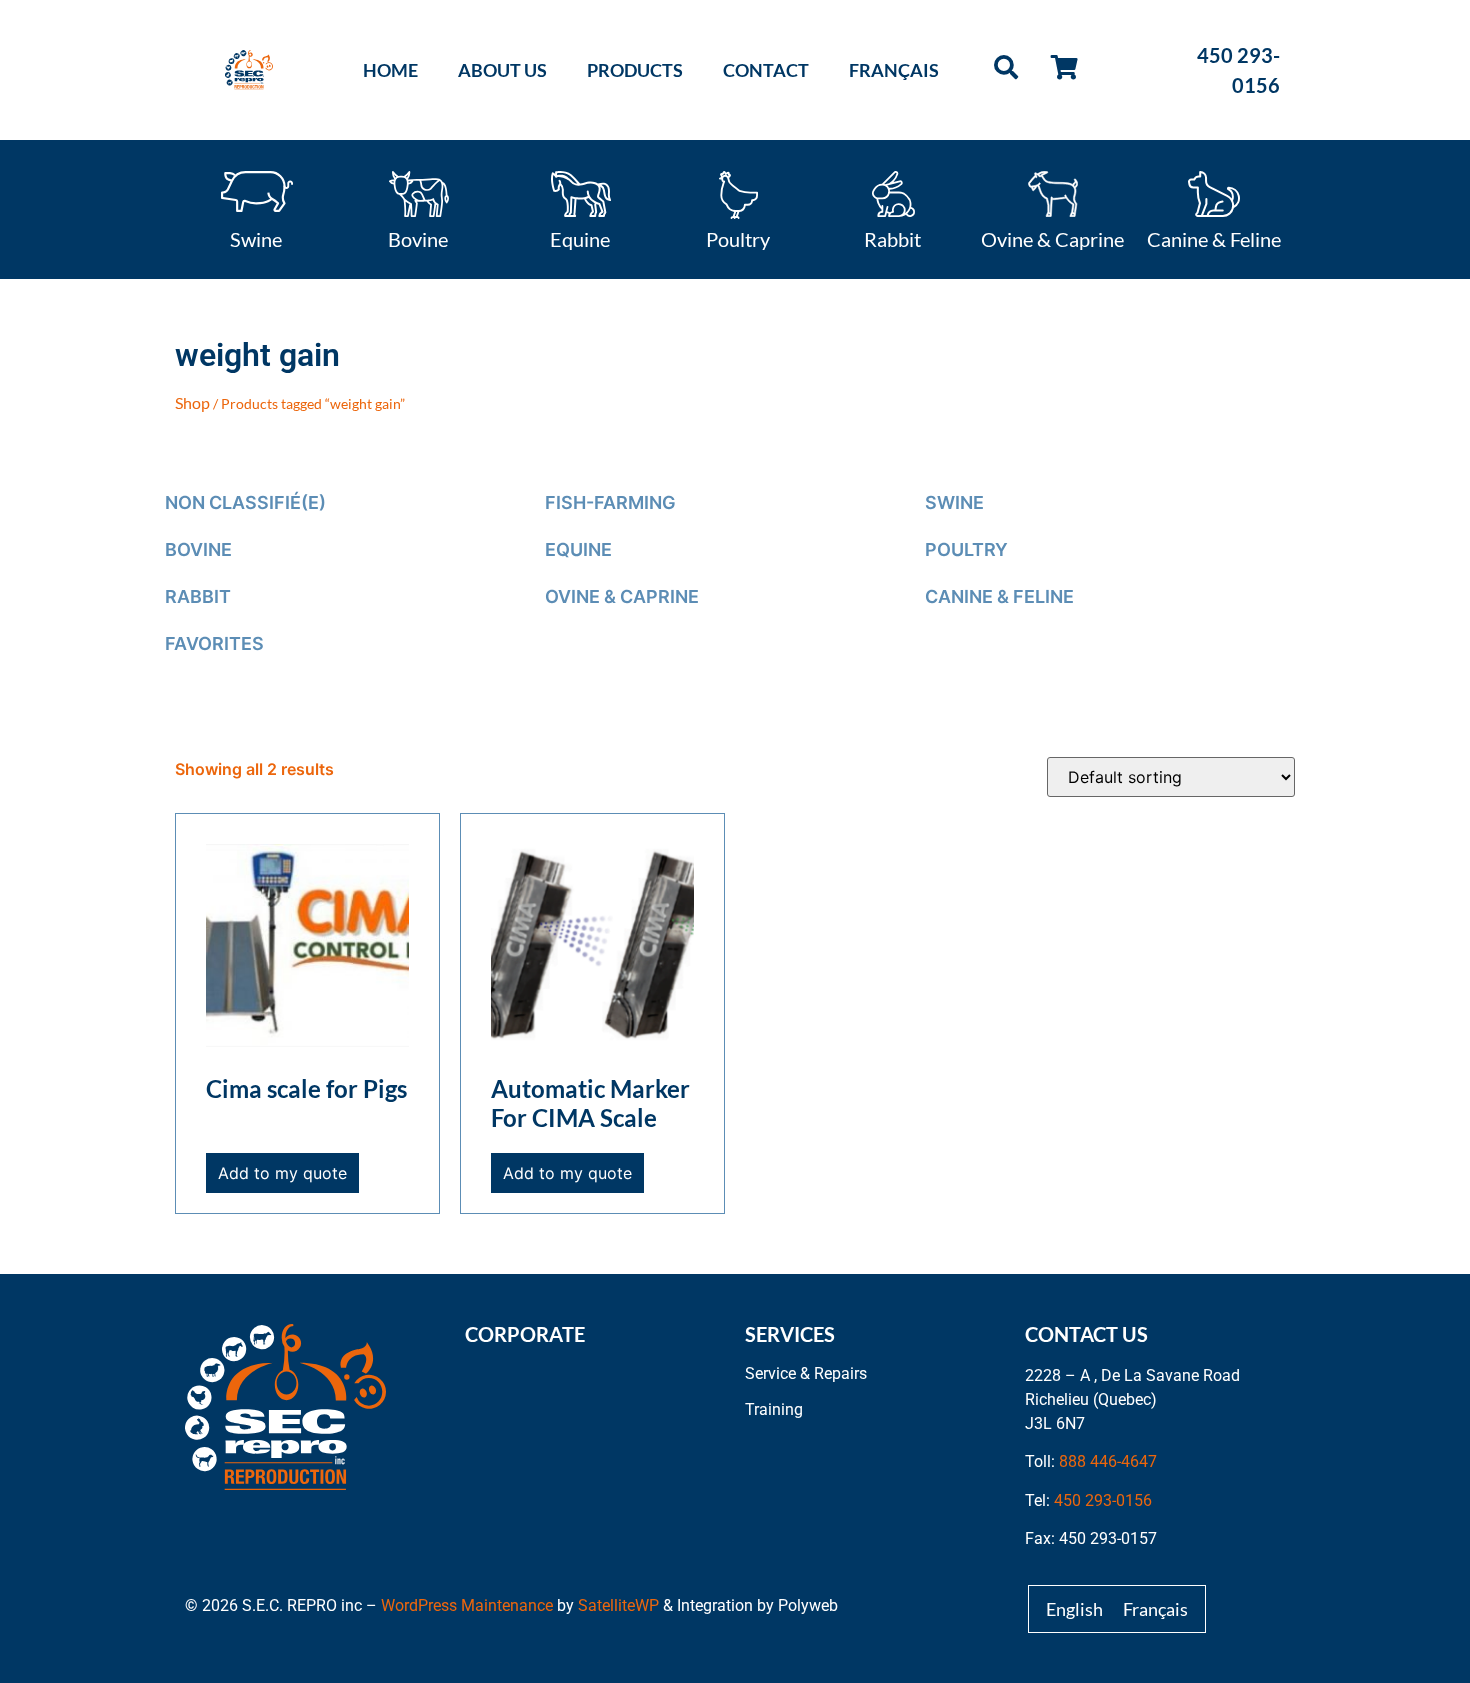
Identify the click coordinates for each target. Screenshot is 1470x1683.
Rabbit (892, 238)
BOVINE (198, 549)
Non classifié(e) (245, 502)
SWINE (954, 502)
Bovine (418, 238)
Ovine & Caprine (1052, 238)
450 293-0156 (1103, 1500)
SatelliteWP (618, 1605)
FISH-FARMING (610, 502)
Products (635, 70)
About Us (502, 70)
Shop (192, 402)
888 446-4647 (1108, 1461)
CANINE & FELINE (999, 596)
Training (774, 1409)
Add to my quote (282, 1173)
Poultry (738, 238)
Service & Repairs (806, 1373)
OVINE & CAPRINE (622, 596)
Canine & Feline (1214, 238)
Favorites (214, 643)
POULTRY (966, 549)
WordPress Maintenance (467, 1605)
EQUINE (578, 549)
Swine (256, 238)
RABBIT (198, 596)
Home (390, 70)
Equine (580, 238)
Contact (766, 70)
